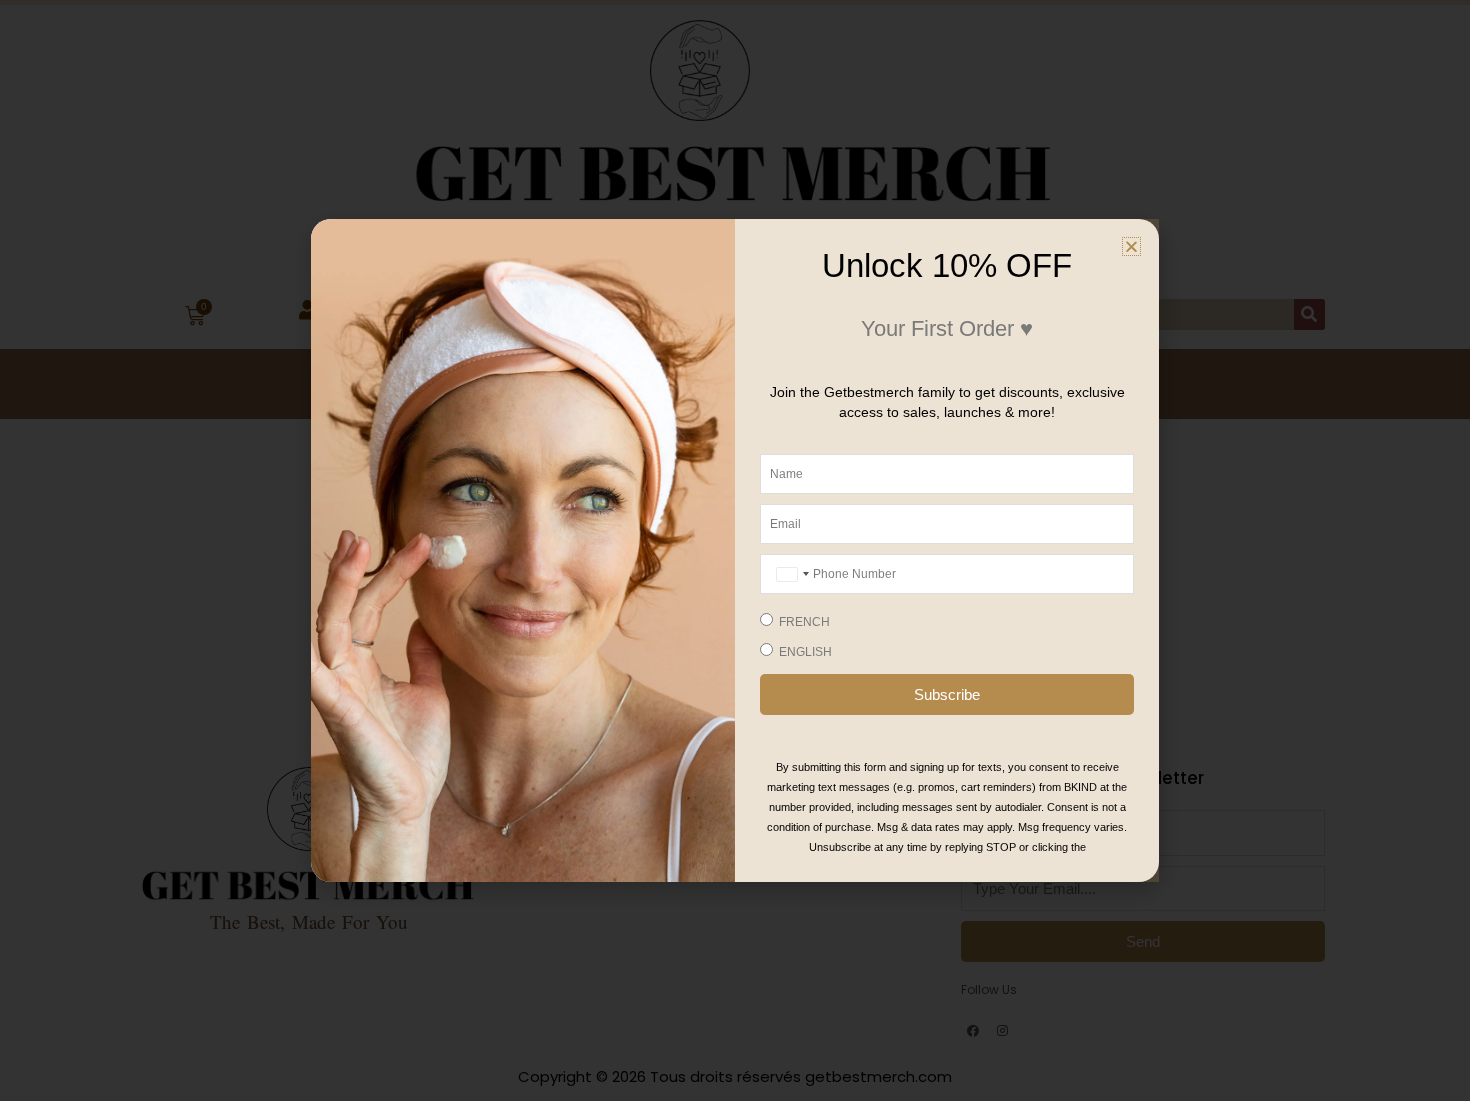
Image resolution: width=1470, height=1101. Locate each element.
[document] (735, 550)
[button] (1131, 246)
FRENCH (804, 622)
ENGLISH (805, 652)
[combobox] (791, 574)
